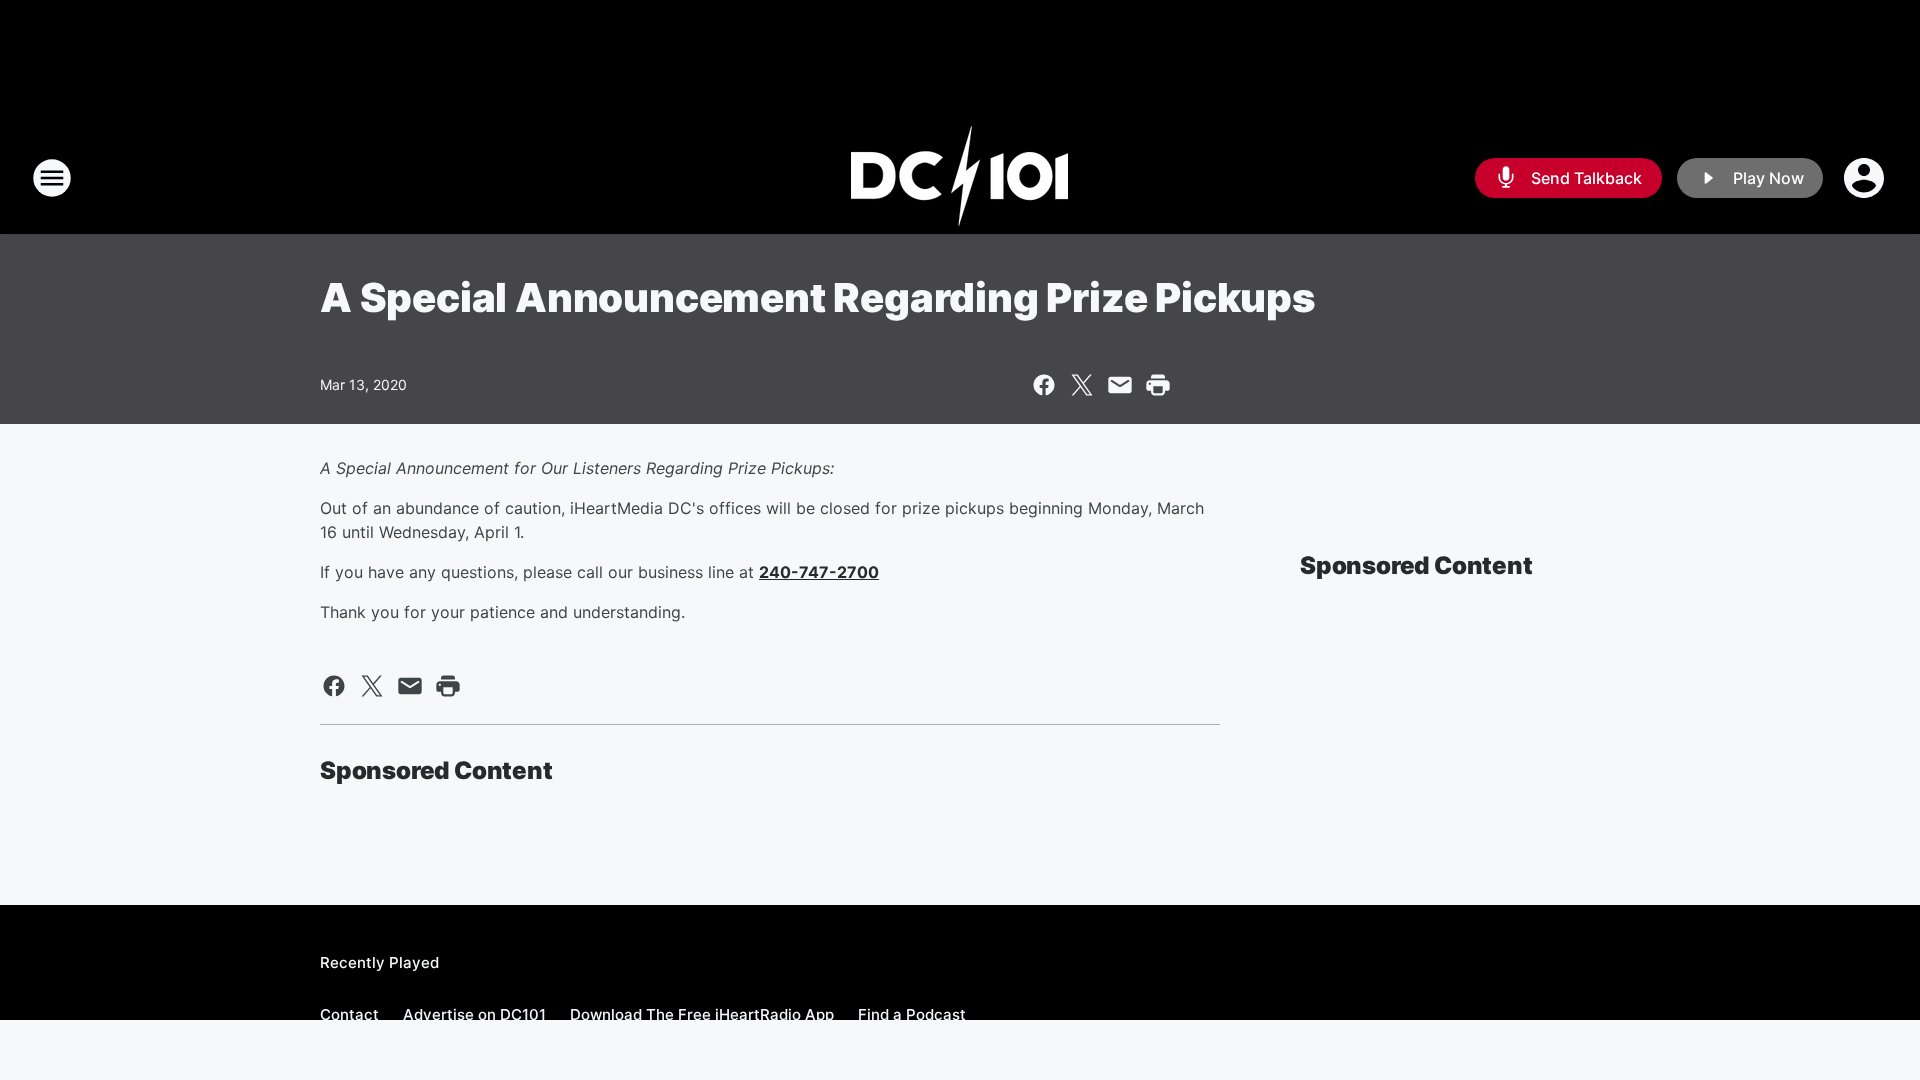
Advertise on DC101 (474, 1014)
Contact (349, 1014)
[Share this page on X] (1082, 385)
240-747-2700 (819, 572)
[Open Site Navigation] (52, 178)
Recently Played (379, 962)
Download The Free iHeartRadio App (702, 1014)
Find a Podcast (912, 1014)
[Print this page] (1158, 385)
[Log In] (1866, 178)
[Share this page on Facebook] (1044, 385)
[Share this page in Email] (1120, 385)
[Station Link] (960, 178)
